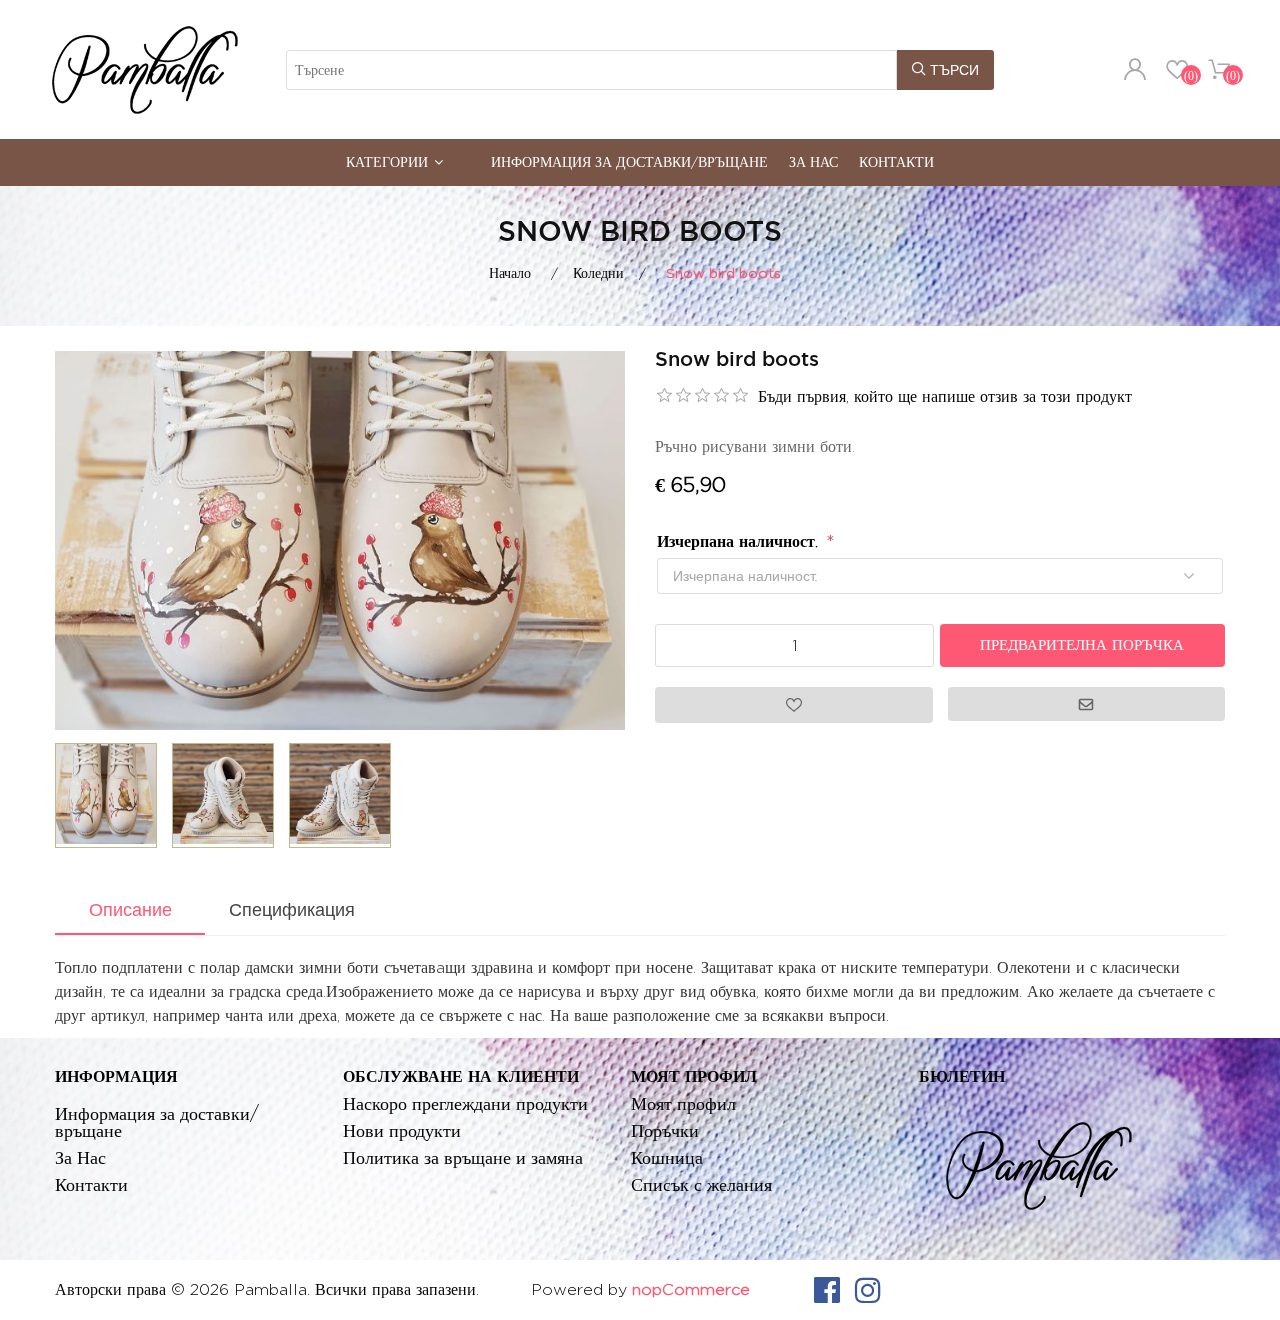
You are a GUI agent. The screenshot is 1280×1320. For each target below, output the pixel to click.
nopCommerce (691, 1289)
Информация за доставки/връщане (629, 161)
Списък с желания (701, 1184)
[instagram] (868, 1290)
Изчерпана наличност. (740, 541)
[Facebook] (827, 1290)
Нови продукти (402, 1130)
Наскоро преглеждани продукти (465, 1103)
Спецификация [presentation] (292, 910)
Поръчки (665, 1130)
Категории (387, 161)
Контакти (896, 161)
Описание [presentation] (130, 910)
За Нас (813, 161)
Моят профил (683, 1103)
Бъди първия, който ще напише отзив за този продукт (945, 396)
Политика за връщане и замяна (463, 1157)
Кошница (667, 1157)
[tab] (130, 912)
